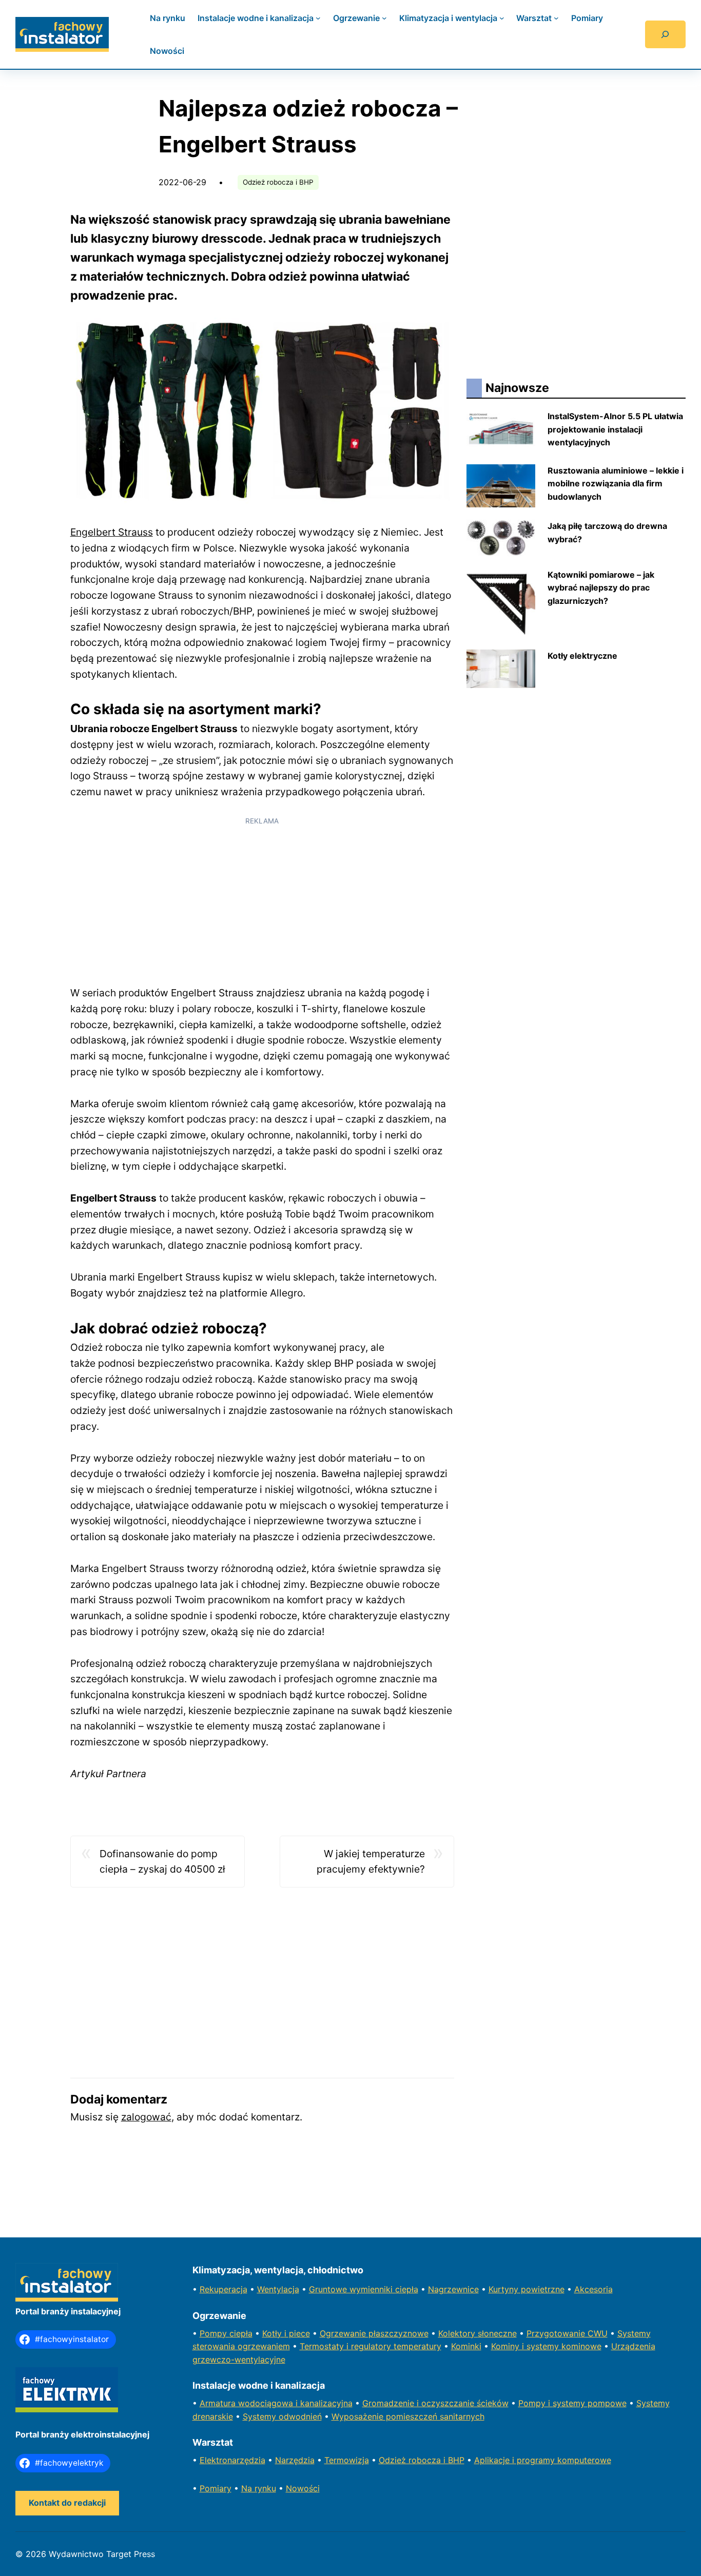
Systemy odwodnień (282, 2416)
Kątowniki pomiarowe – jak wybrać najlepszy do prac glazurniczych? (601, 588)
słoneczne (497, 2333)
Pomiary (216, 2488)
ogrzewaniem (264, 2346)
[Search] (665, 34)
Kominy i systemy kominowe (546, 2346)
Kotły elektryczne (582, 656)
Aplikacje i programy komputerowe (543, 2460)
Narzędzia (295, 2460)
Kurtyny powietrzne (527, 2289)
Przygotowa (550, 2333)
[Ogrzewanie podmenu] (384, 18)
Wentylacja (278, 2289)
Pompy (215, 2333)
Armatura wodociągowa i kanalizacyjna (276, 2403)
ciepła (241, 2333)
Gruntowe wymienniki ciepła (364, 2289)
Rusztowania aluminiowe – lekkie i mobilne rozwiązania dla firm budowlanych (616, 484)
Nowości (303, 2488)
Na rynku (259, 2488)
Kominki (466, 2346)
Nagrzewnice (453, 2289)
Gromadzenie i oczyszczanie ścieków (435, 2403)
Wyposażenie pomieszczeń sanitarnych (408, 2416)
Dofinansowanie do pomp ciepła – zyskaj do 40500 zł (162, 1862)
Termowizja (347, 2460)
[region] (262, 904)
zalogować (146, 2117)
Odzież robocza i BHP (278, 182)
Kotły (273, 2333)
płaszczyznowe (398, 2333)
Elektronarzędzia (232, 2460)
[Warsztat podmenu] (556, 18)
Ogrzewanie (344, 2333)
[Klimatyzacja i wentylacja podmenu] (502, 18)
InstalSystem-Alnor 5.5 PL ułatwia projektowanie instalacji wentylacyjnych (615, 429)
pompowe (607, 2403)
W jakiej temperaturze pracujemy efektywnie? (371, 1862)
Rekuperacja (223, 2289)
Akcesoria (593, 2289)
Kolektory (458, 2333)
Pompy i (536, 2403)
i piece (297, 2333)
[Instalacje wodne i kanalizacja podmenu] (318, 18)
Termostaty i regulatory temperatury (371, 2346)
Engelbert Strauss (112, 532)
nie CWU (591, 2333)
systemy (570, 2403)
